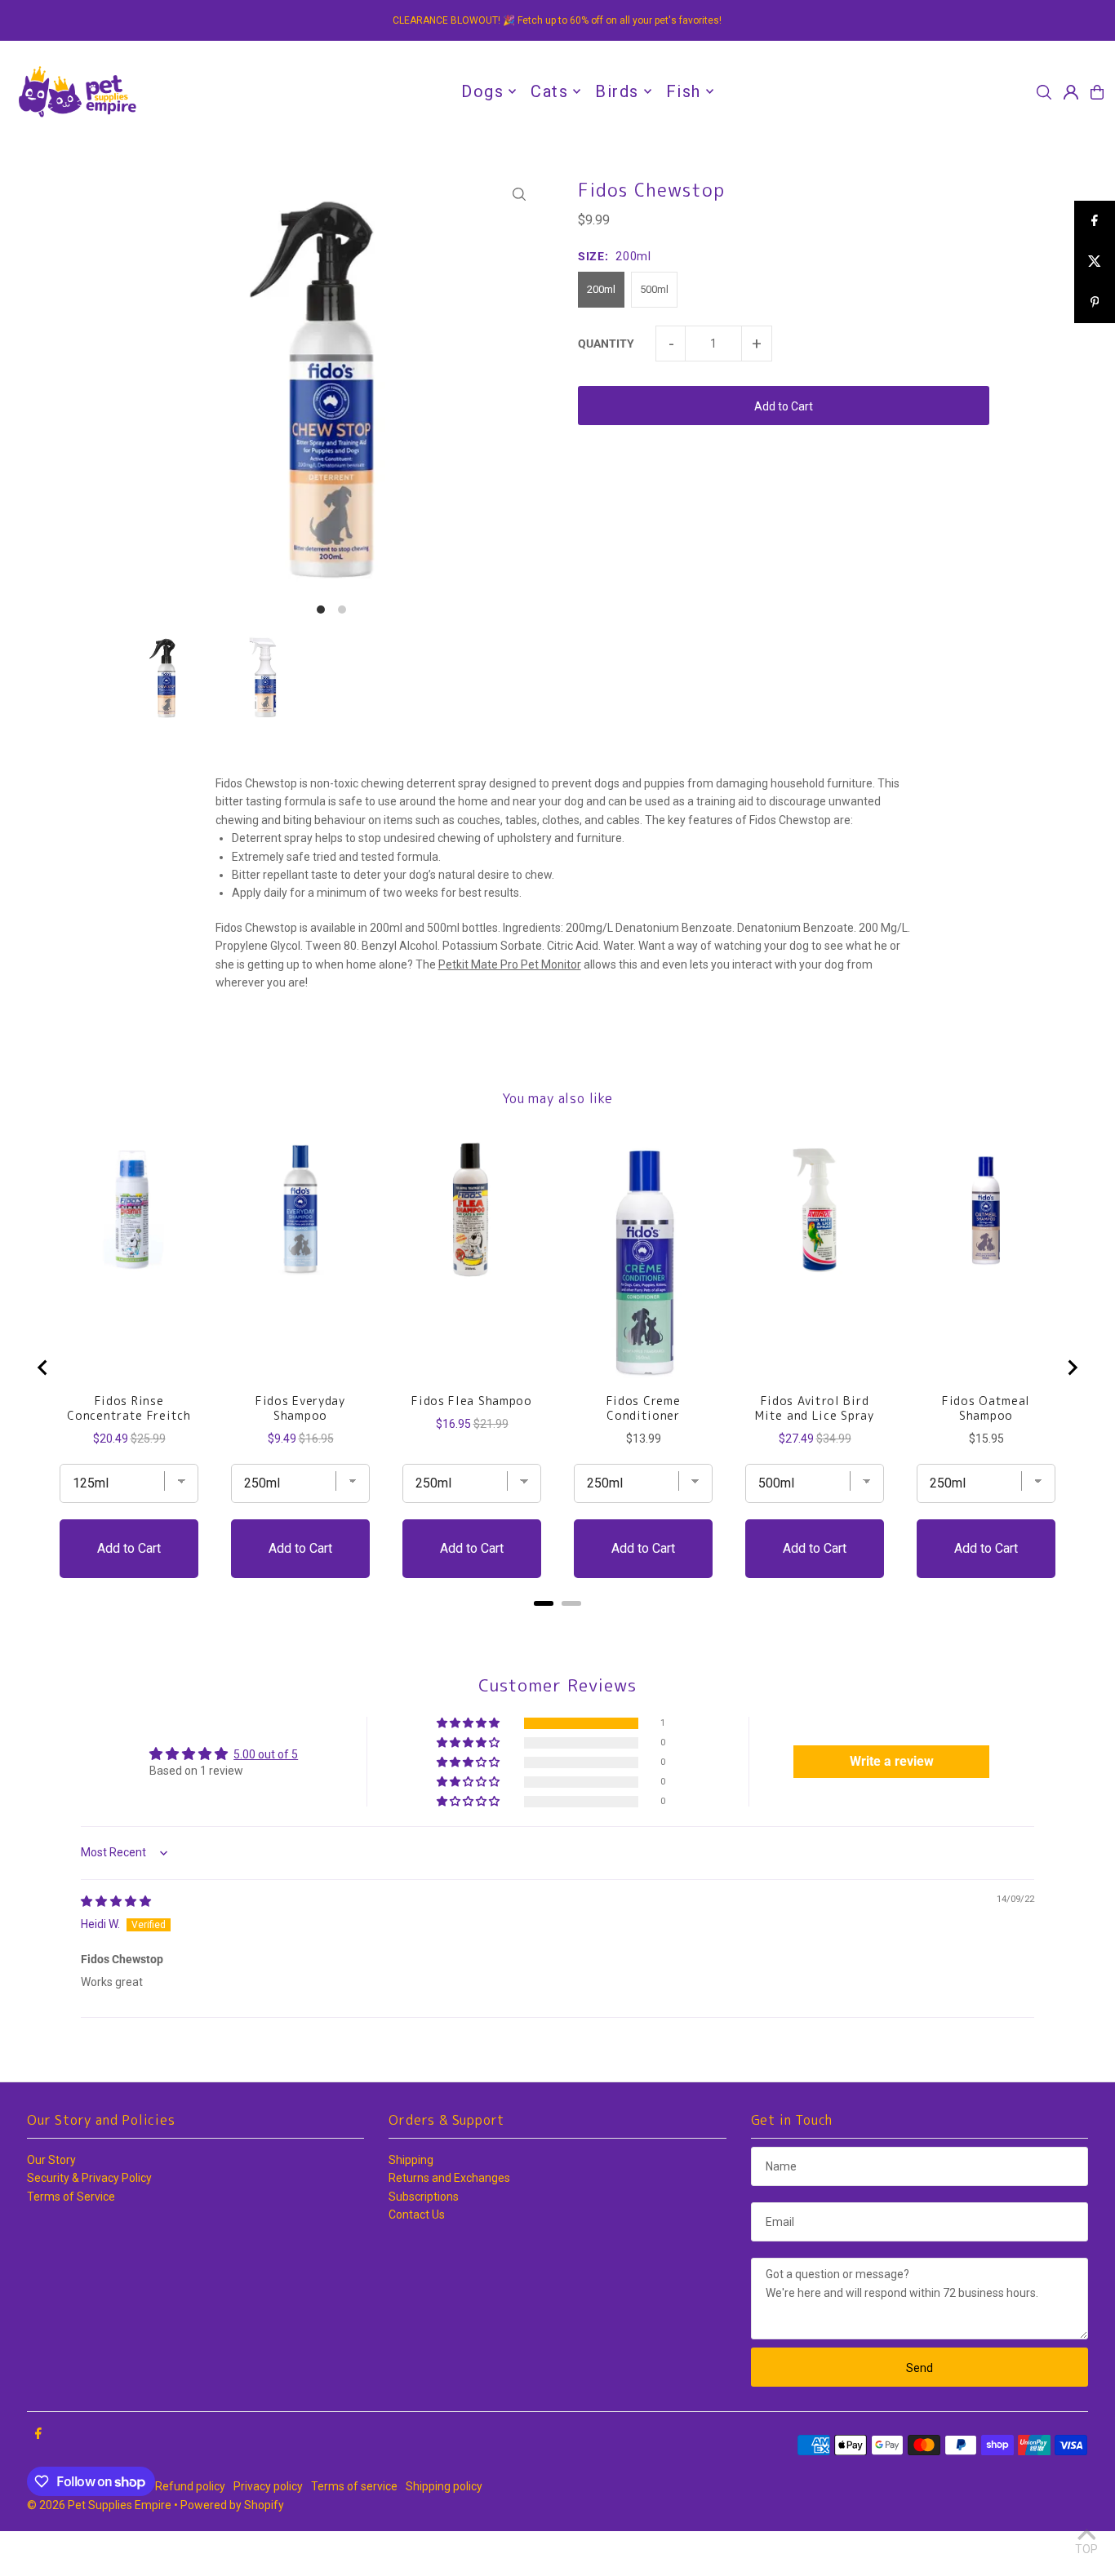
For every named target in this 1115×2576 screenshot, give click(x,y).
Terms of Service (71, 2197)
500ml (654, 289)
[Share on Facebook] (1095, 221)
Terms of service (354, 2486)
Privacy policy (268, 2486)
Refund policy (190, 2486)
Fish (684, 91)
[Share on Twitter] (1095, 262)
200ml (601, 289)
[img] (116, 1901)
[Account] (1071, 92)
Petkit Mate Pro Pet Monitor (510, 964)
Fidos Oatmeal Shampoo (986, 1408)
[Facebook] (38, 2434)
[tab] (544, 1603)
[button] (469, 1724)
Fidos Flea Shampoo (472, 1401)
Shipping (411, 2160)
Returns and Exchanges (449, 2178)
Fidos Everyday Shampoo (300, 1408)
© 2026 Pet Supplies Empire (99, 2505)
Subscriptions (424, 2197)
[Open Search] (1044, 92)
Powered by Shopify (232, 2505)
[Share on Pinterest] (1095, 303)
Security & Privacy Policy (89, 2178)
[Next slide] (1072, 1368)
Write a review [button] (892, 1761)
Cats (549, 91)
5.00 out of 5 (266, 1754)
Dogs (482, 91)
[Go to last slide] (43, 1368)
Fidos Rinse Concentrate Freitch (129, 1408)
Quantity (606, 344)
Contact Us (417, 2215)
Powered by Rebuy (557, 1624)
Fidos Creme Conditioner (644, 1408)
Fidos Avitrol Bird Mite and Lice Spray (814, 1408)
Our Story (51, 2160)
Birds (617, 91)
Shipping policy (444, 2486)
